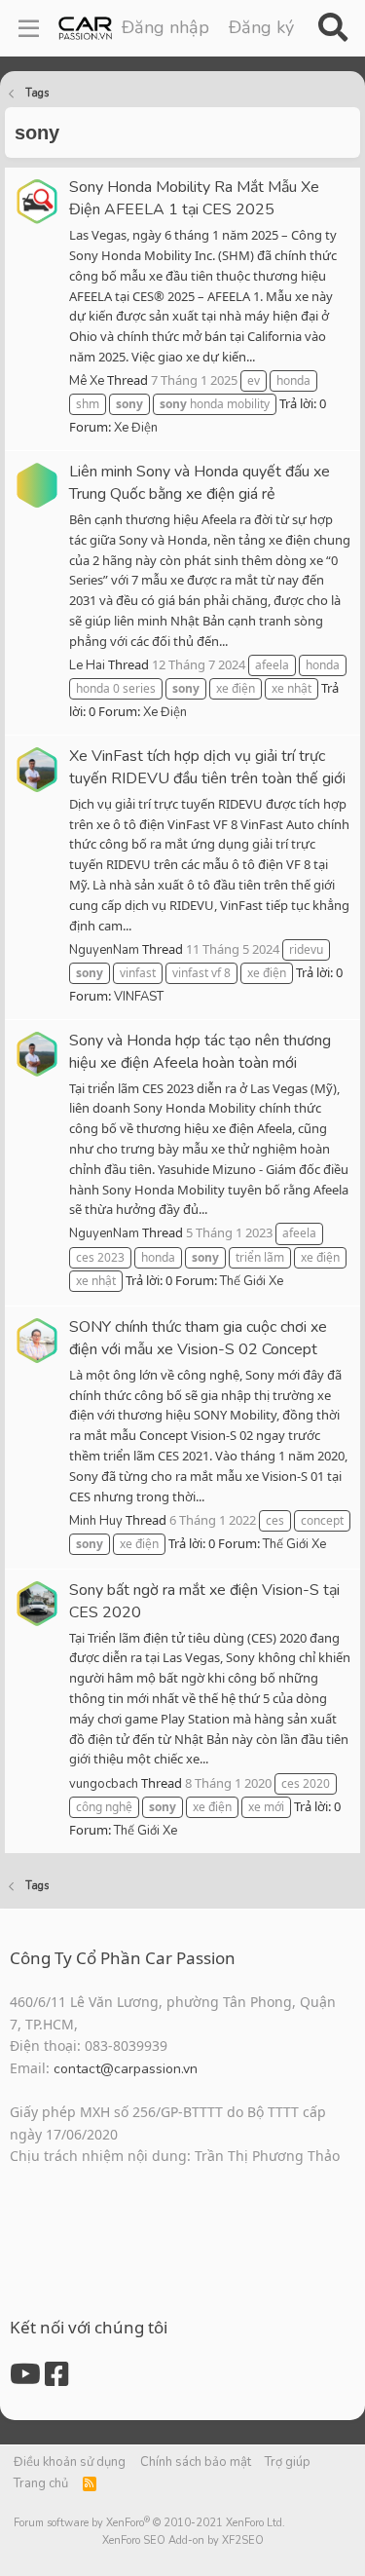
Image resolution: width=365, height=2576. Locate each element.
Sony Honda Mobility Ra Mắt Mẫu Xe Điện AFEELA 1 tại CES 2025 (194, 198)
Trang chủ (41, 2483)
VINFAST (139, 997)
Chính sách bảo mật (196, 2462)
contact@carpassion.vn (126, 2069)
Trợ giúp (288, 2462)
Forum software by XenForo (149, 2523)
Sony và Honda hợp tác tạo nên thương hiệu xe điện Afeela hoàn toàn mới (200, 1052)
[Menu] (29, 28)
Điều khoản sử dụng (70, 2462)
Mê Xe (87, 381)
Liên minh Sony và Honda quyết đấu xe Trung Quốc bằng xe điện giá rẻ (200, 483)
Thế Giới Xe (252, 1281)
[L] (37, 485)
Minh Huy (96, 1521)
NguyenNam (104, 950)
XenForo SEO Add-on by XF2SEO (183, 2540)
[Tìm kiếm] (332, 28)
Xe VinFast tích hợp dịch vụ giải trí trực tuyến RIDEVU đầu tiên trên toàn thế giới (207, 767)
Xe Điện (136, 428)
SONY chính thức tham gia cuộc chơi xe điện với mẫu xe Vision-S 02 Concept (198, 1338)
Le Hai (87, 665)
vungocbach (104, 1784)
